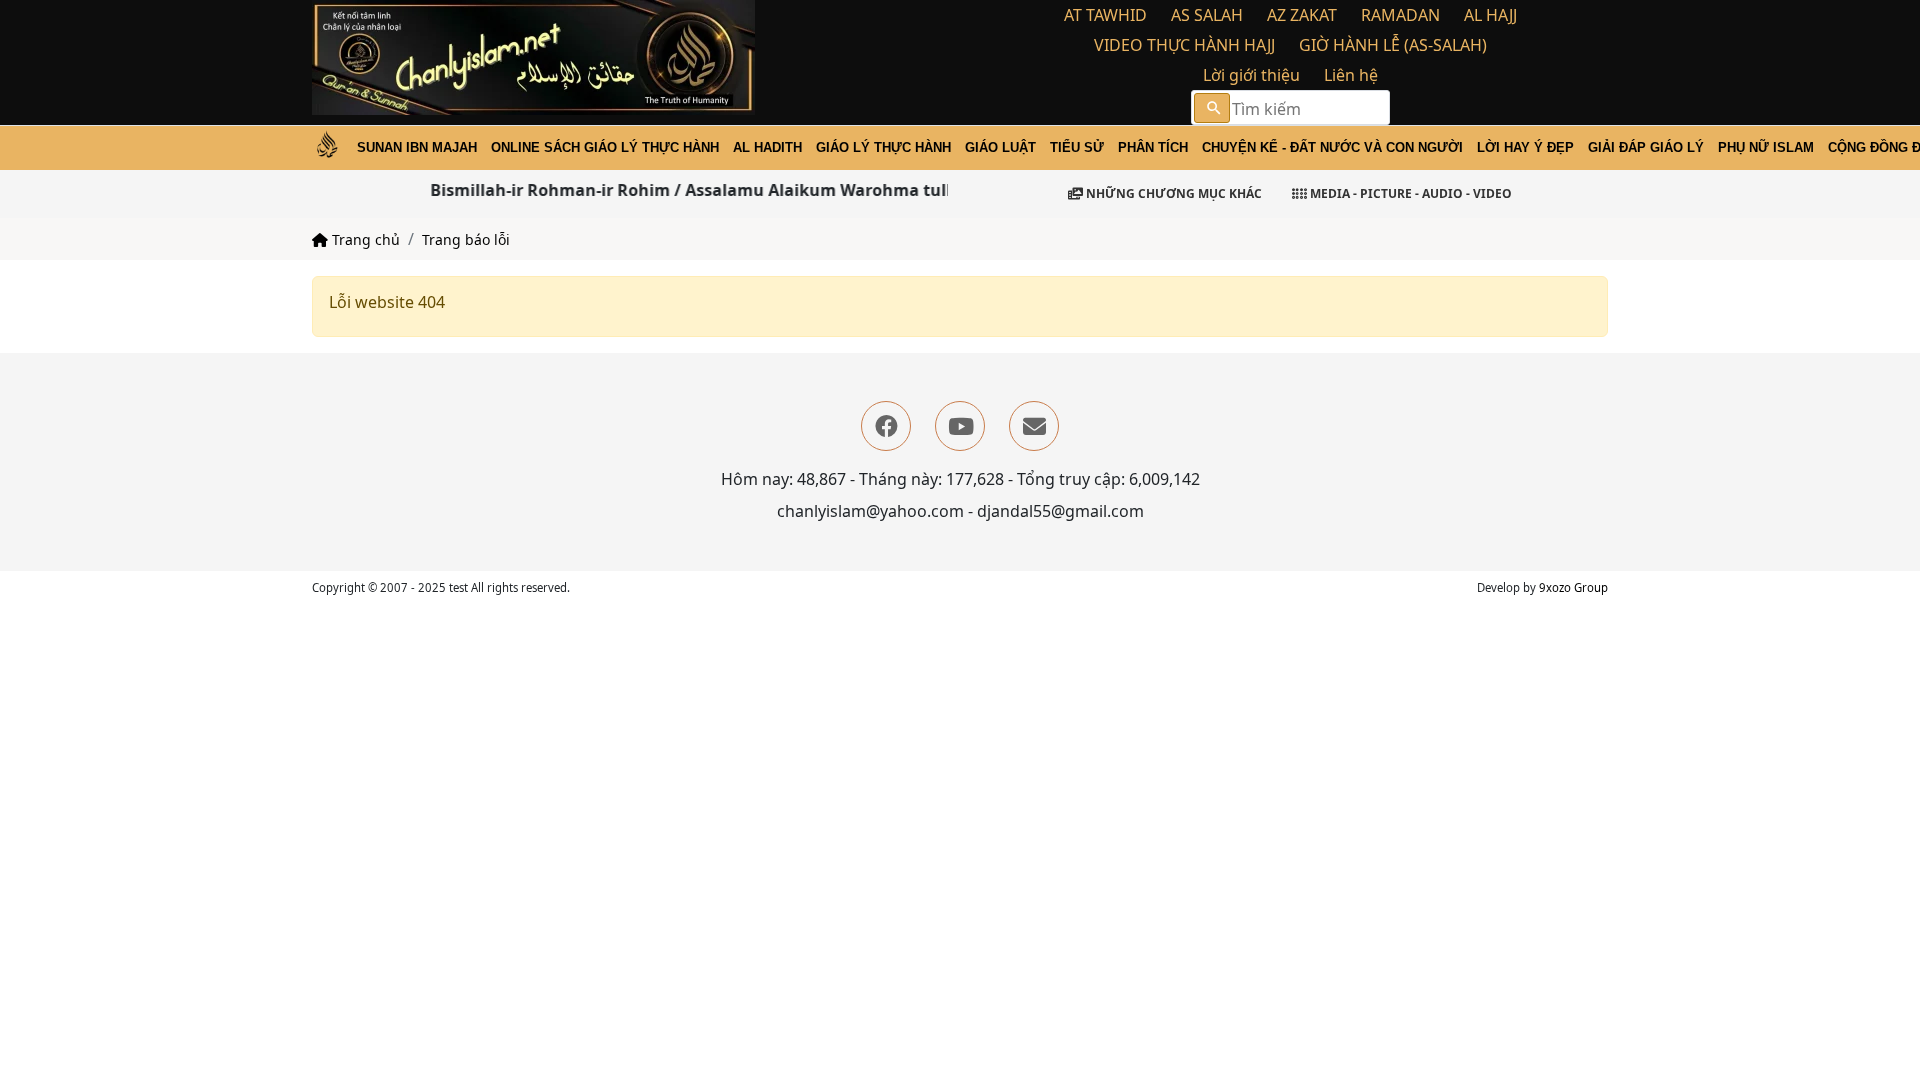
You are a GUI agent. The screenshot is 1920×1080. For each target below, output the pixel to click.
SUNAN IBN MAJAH (417, 147)
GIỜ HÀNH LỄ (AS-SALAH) (1393, 45)
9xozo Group (1573, 587)
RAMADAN (1400, 15)
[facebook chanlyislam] (886, 426)
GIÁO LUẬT (1000, 147)
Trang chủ (364, 239)
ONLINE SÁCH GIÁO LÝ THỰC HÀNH (605, 147)
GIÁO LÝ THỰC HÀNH (883, 147)
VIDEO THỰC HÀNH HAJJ (1184, 45)
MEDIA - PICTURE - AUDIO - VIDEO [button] (1409, 193)
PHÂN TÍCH (1153, 147)
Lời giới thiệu (1251, 75)
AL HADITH (767, 147)
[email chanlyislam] (1034, 426)
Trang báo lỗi (466, 239)
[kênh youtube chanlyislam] (960, 426)
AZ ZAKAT (1302, 15)
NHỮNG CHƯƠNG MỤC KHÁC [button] (1172, 193)
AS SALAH (1207, 15)
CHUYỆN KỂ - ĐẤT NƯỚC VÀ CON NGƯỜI (1332, 147)
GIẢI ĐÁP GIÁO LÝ (1646, 147)
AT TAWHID (1105, 15)
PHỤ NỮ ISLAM (1766, 147)
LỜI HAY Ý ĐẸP (1525, 147)
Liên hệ (1351, 75)
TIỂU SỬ (1077, 147)
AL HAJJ (1490, 15)
